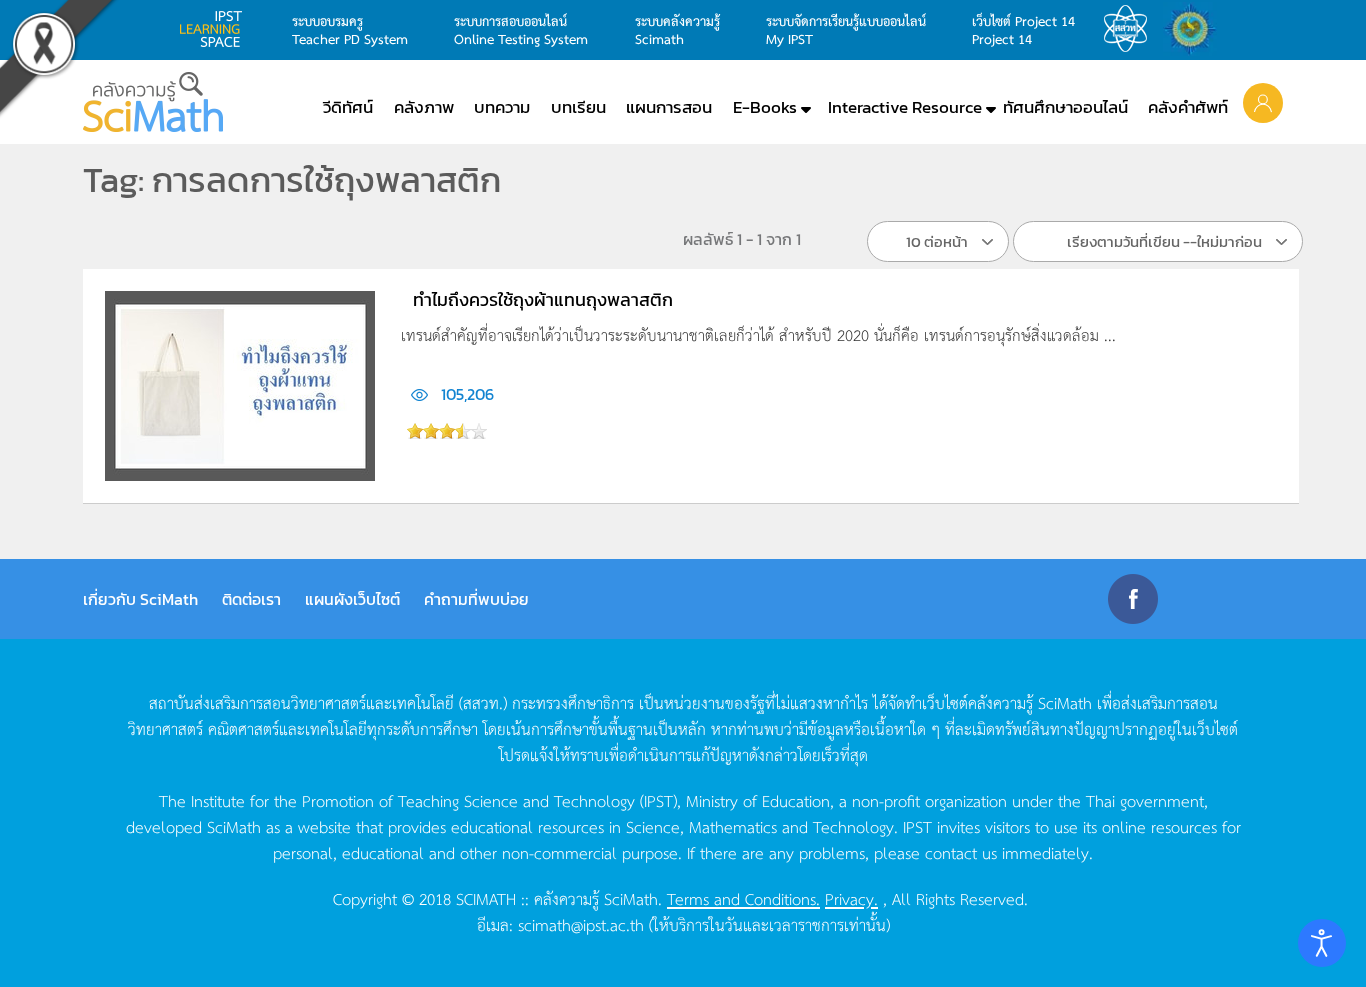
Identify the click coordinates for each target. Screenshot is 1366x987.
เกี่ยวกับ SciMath (140, 599)
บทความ (502, 107)
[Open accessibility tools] (1322, 943)
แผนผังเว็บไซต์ (352, 599)
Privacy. (851, 898)
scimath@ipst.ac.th (581, 924)
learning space (216, 29)
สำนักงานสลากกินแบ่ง (1195, 29)
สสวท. (1131, 29)
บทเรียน (578, 107)
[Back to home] (153, 102)
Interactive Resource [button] (905, 107)
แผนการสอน (669, 107)
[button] (1263, 102)
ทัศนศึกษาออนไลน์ (1065, 107)
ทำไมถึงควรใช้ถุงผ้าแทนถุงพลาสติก (543, 299)
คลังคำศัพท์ (1188, 107)
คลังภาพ (424, 107)
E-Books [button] (765, 107)
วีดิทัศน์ (348, 107)
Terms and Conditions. (743, 898)
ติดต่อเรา (251, 599)
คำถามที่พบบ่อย (476, 599)
